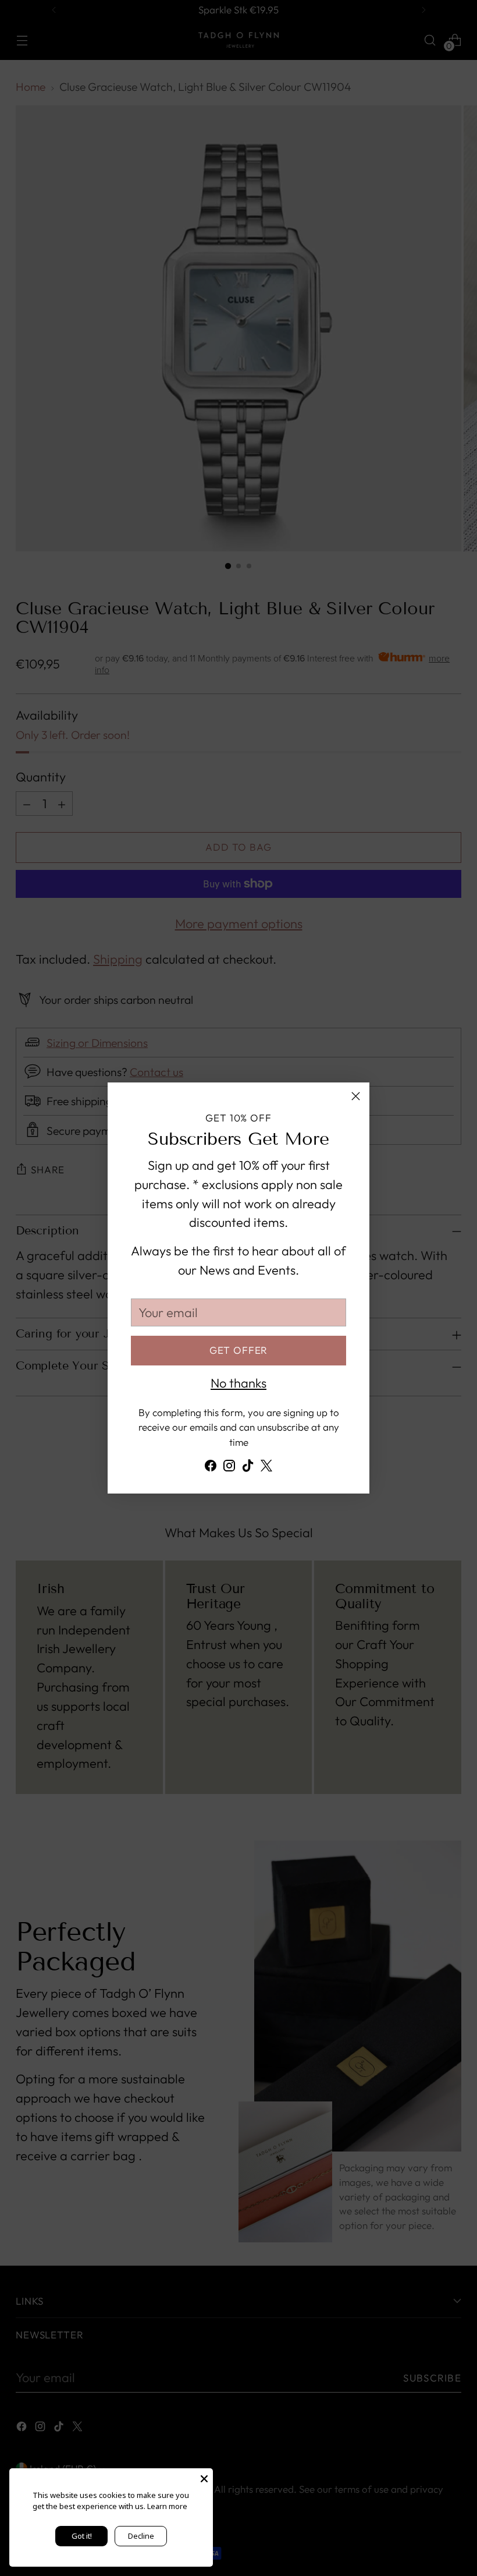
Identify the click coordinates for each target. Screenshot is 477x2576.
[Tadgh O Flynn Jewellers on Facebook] (211, 1468)
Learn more (167, 2506)
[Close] (356, 1096)
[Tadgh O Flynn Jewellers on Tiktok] (248, 1468)
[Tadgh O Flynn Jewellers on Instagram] (229, 1468)
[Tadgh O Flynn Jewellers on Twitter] (266, 1468)
